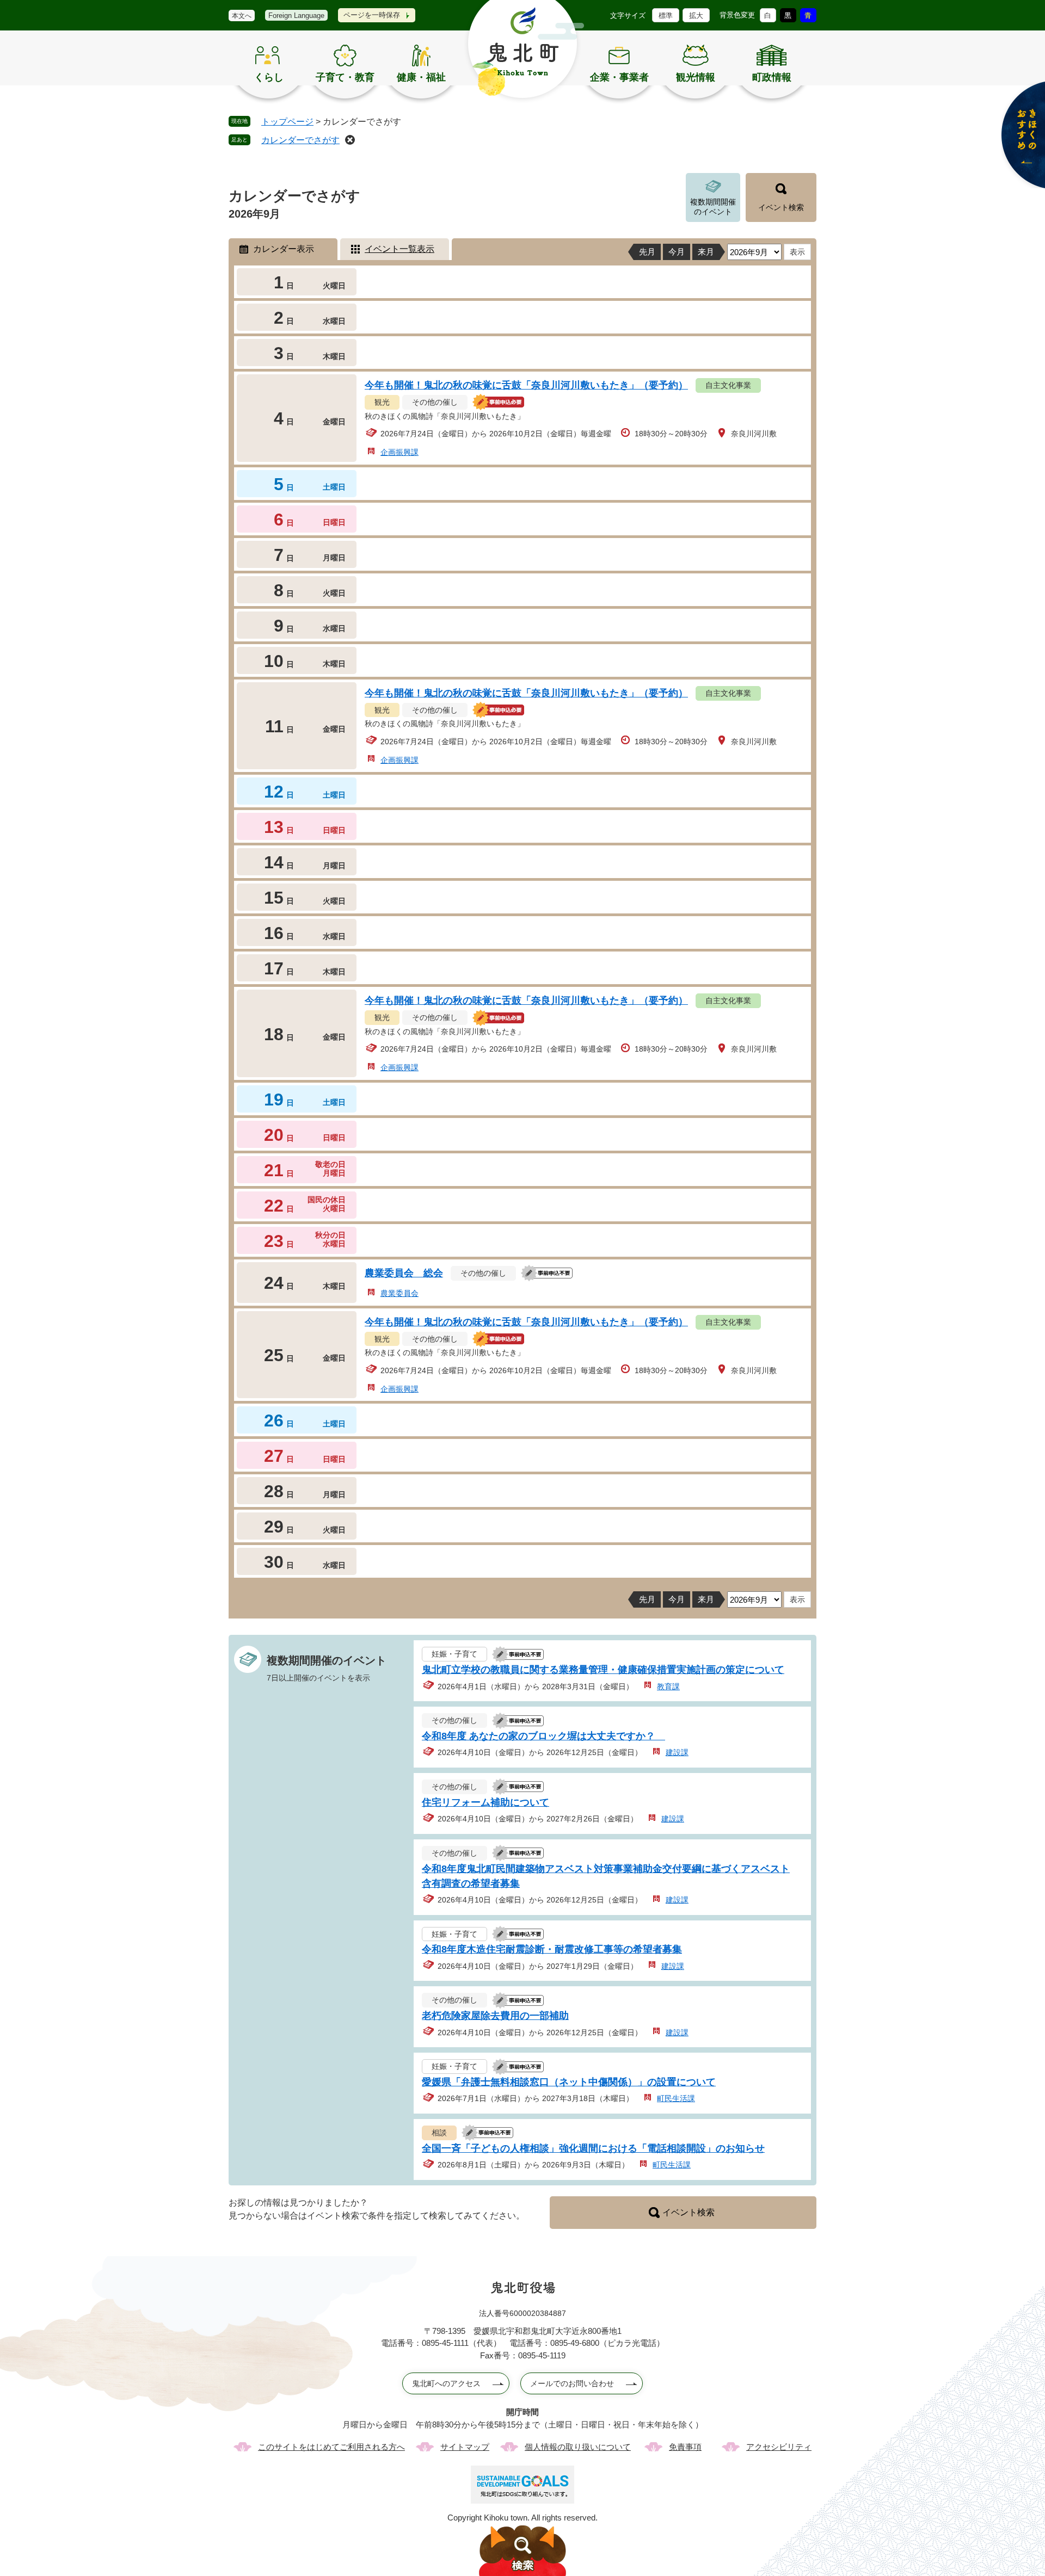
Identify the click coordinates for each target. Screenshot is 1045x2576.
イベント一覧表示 (399, 249)
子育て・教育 (345, 77)
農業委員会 (399, 1293)
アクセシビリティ (779, 2447)
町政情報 (772, 77)
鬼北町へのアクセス (446, 2383)
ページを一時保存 (372, 15)
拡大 (696, 16)
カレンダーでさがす (300, 140)
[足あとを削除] (350, 140)
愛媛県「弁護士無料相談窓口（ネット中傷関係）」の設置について (569, 2082)
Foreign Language (296, 16)
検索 (522, 2551)
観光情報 (696, 77)
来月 (706, 252)
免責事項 (685, 2447)
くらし (269, 77)
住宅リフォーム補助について (485, 1802)
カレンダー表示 (284, 249)
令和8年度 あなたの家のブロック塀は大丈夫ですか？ (543, 1736)
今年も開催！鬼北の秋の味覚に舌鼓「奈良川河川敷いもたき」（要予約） (526, 385)
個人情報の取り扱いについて (578, 2447)
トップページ (287, 122)
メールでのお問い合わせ (572, 2383)
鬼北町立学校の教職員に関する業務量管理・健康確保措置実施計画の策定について (603, 1670)
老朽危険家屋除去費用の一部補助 (495, 2016)
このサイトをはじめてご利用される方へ (331, 2447)
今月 (677, 252)
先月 (647, 252)
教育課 (668, 1687)
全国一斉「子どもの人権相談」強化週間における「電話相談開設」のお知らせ (593, 2148)
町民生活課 (676, 2098)
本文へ (242, 16)
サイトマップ (465, 2447)
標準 (666, 16)
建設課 (677, 1752)
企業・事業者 (619, 77)
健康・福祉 (421, 77)
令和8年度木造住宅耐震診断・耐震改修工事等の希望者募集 (552, 1949)
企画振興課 (399, 452)
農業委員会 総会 (404, 1273)
